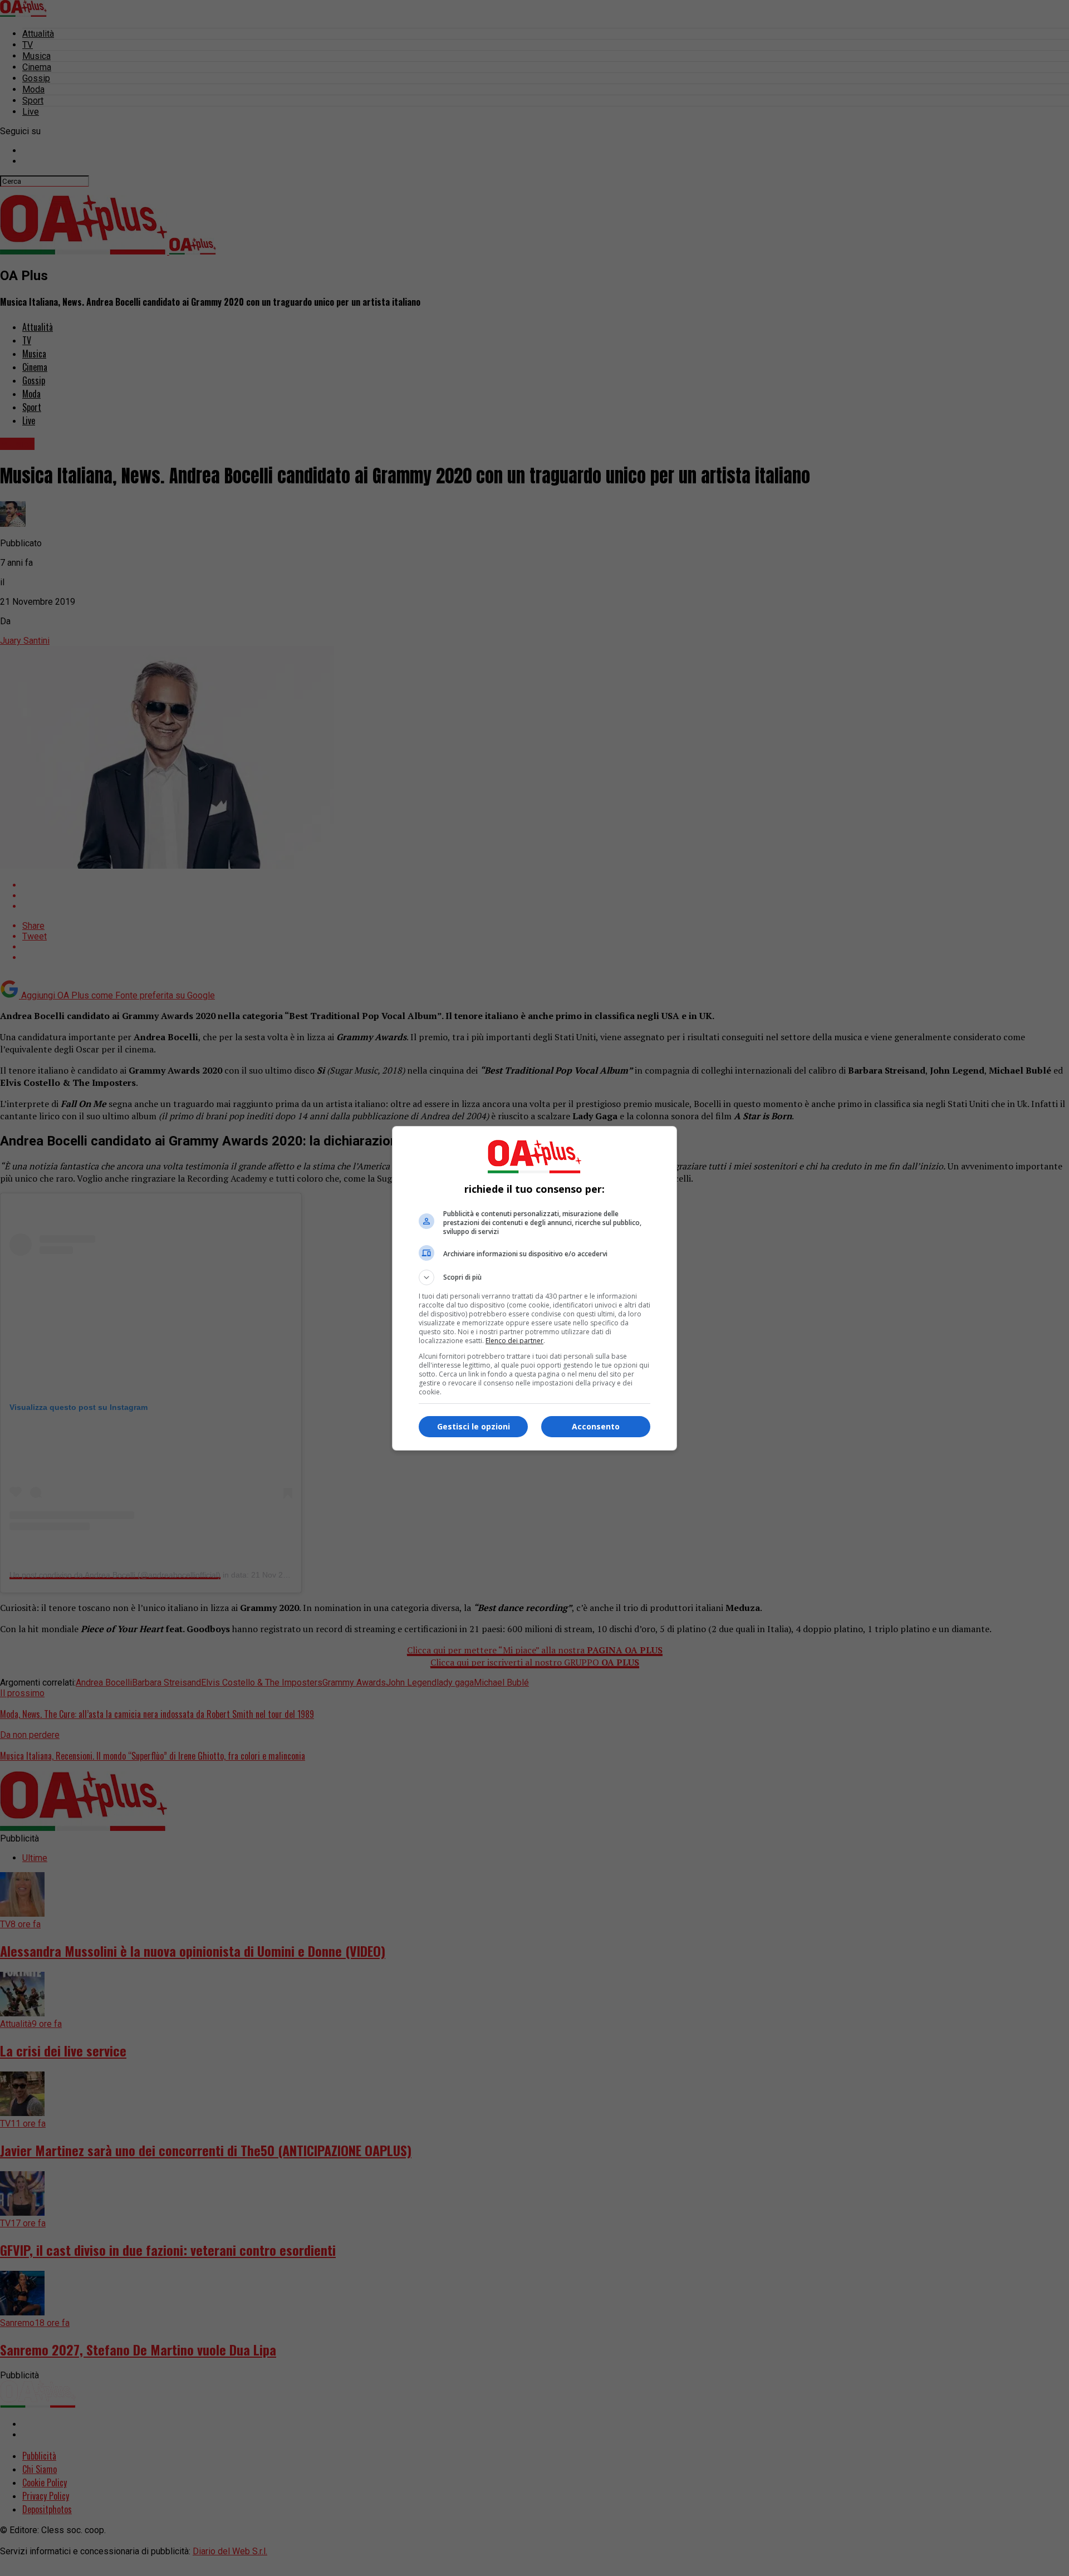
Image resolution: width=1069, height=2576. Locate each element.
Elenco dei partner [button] (514, 1341)
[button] (534, 1277)
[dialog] (534, 1288)
